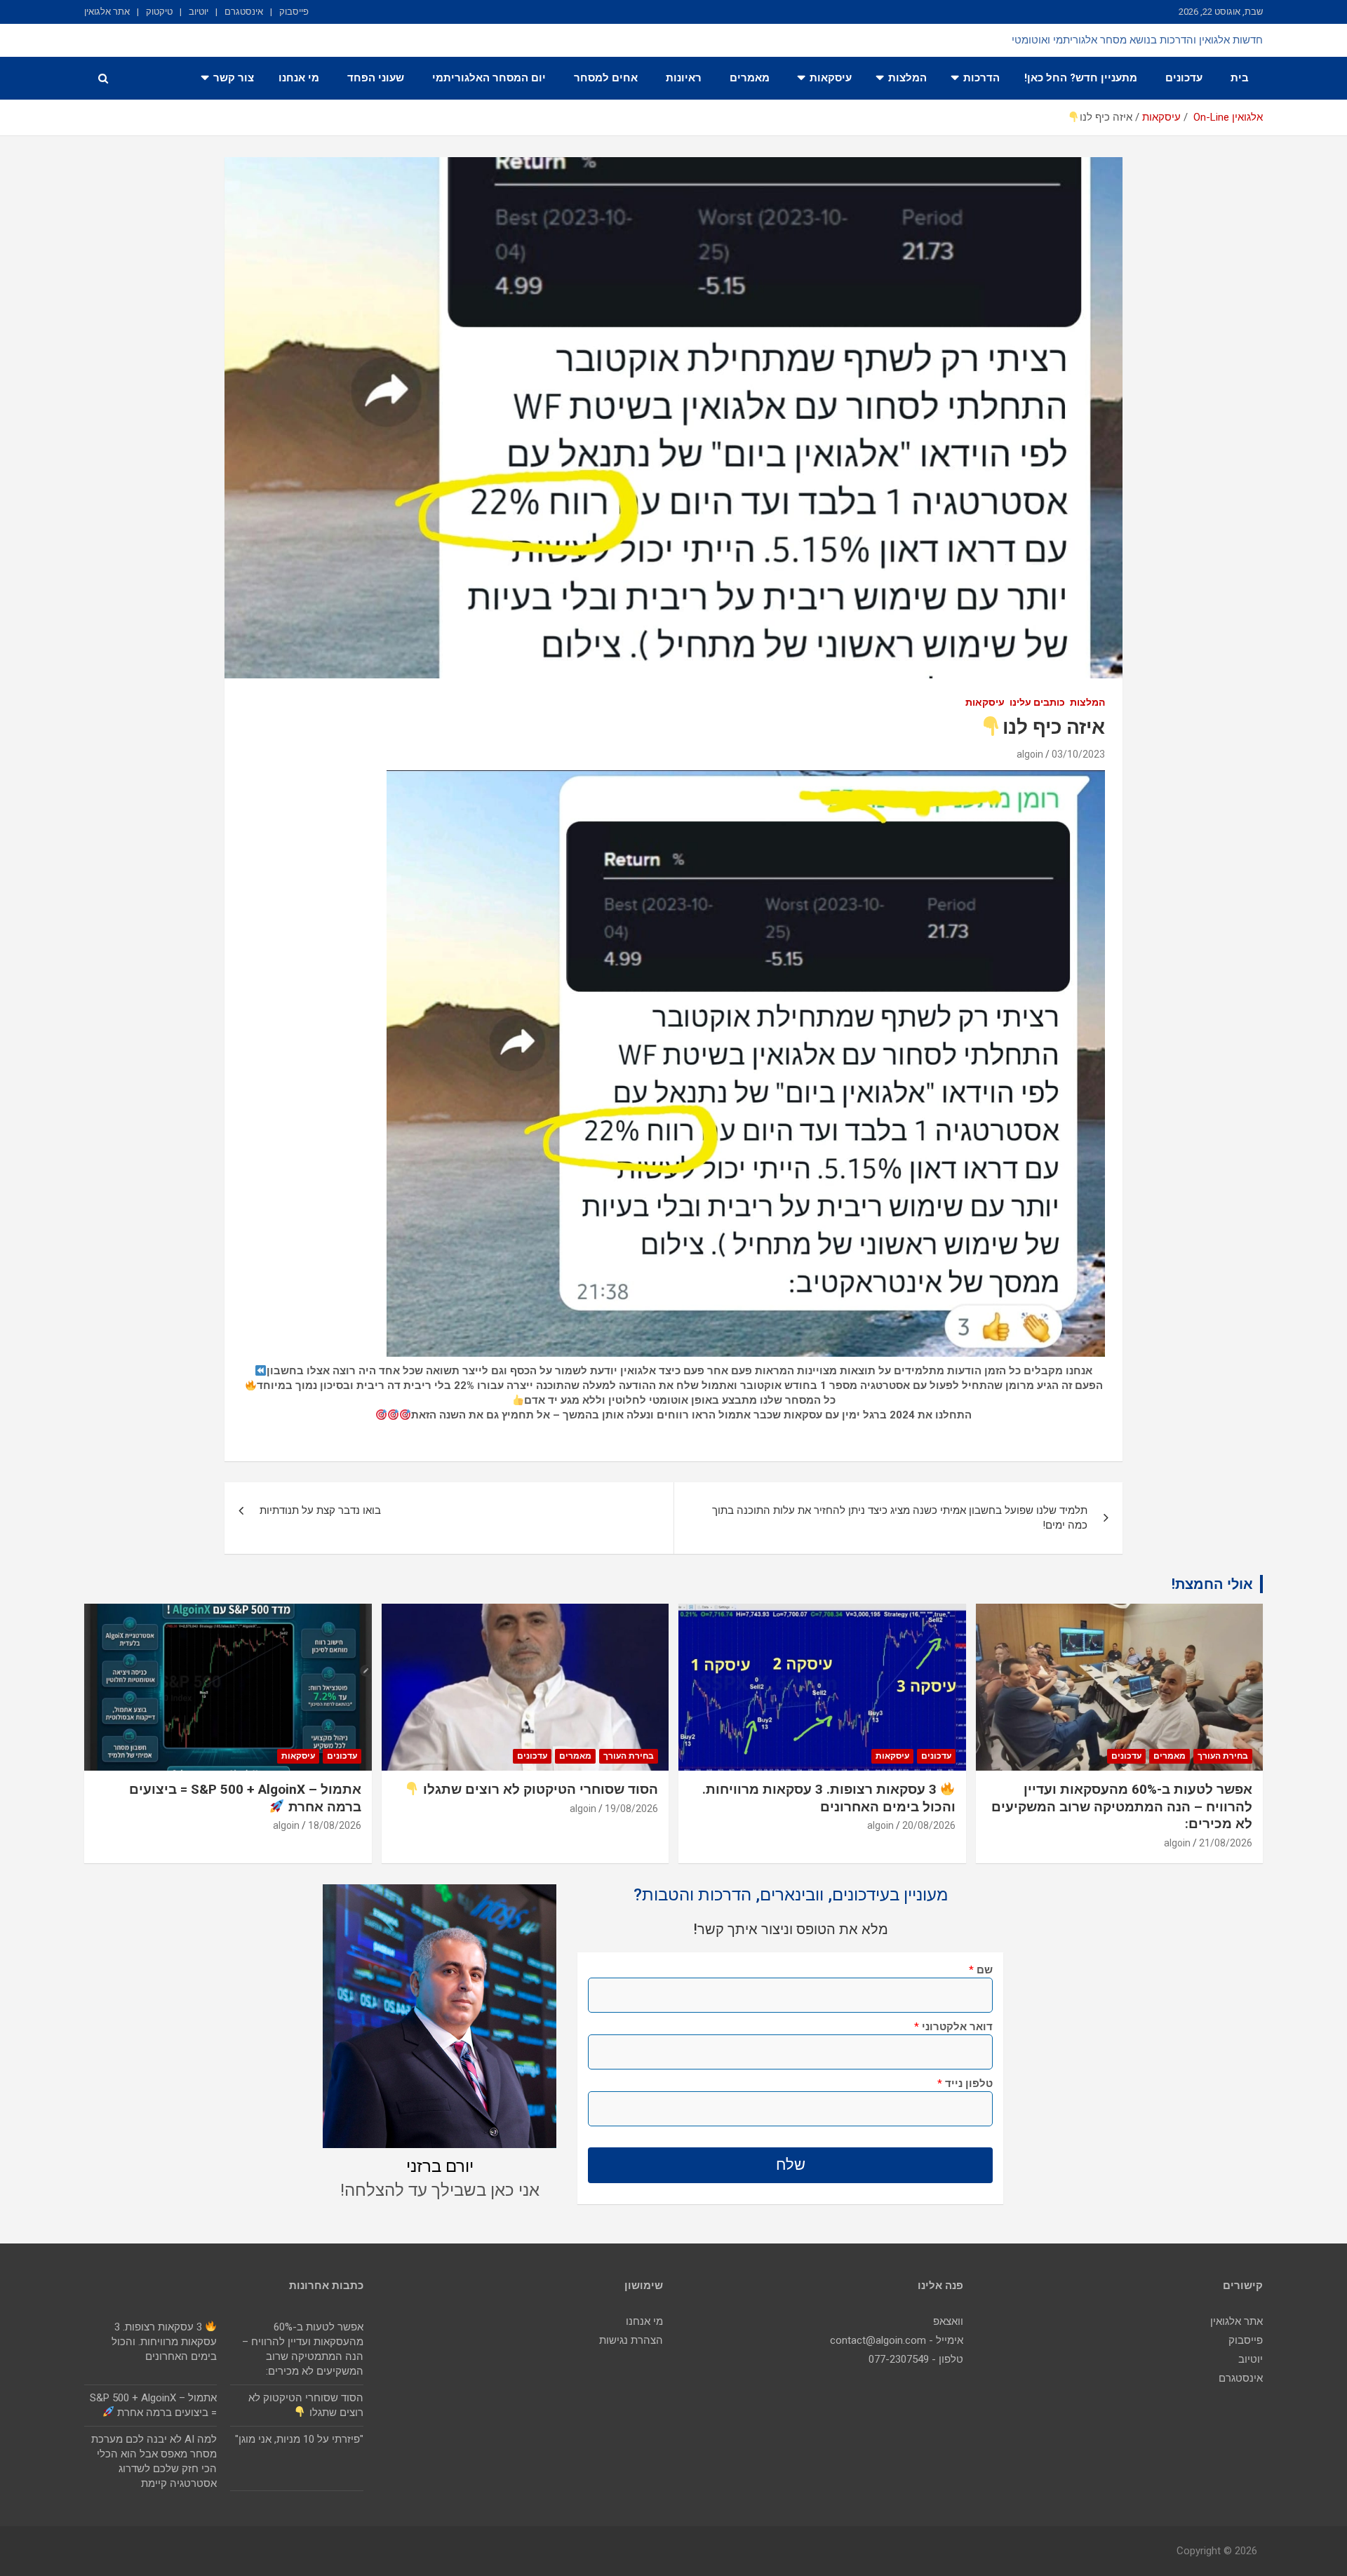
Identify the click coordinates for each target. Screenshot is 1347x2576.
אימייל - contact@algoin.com (897, 2340)
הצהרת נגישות (631, 2340)
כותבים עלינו (1037, 702)
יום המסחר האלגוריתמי (489, 78)
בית (1240, 78)
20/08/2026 (929, 1825)
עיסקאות (831, 78)
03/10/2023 (1078, 754)
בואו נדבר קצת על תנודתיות (320, 1510)
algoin (1030, 754)
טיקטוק (159, 12)
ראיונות (684, 78)
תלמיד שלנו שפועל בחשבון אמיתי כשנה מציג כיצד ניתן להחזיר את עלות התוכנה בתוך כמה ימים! (900, 1518)
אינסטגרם (244, 12)
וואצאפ (948, 2321)
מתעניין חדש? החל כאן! (1081, 78)
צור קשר (234, 78)
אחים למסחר (606, 78)
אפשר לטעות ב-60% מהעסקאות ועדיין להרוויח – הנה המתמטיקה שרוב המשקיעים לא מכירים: (1122, 1806)
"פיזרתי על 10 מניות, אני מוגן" (299, 2439)
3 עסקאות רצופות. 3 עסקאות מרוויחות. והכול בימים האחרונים (164, 2342)
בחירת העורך (1223, 1756)
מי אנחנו (299, 78)
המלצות (907, 78)
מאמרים (750, 78)
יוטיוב (199, 12)
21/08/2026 (1226, 1843)
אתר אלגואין (107, 12)
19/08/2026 (631, 1809)
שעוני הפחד (376, 78)
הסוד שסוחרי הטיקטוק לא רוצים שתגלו (539, 1789)
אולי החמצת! (1212, 1584)
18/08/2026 (335, 1825)
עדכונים (1184, 78)
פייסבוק (294, 12)
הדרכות (981, 78)
